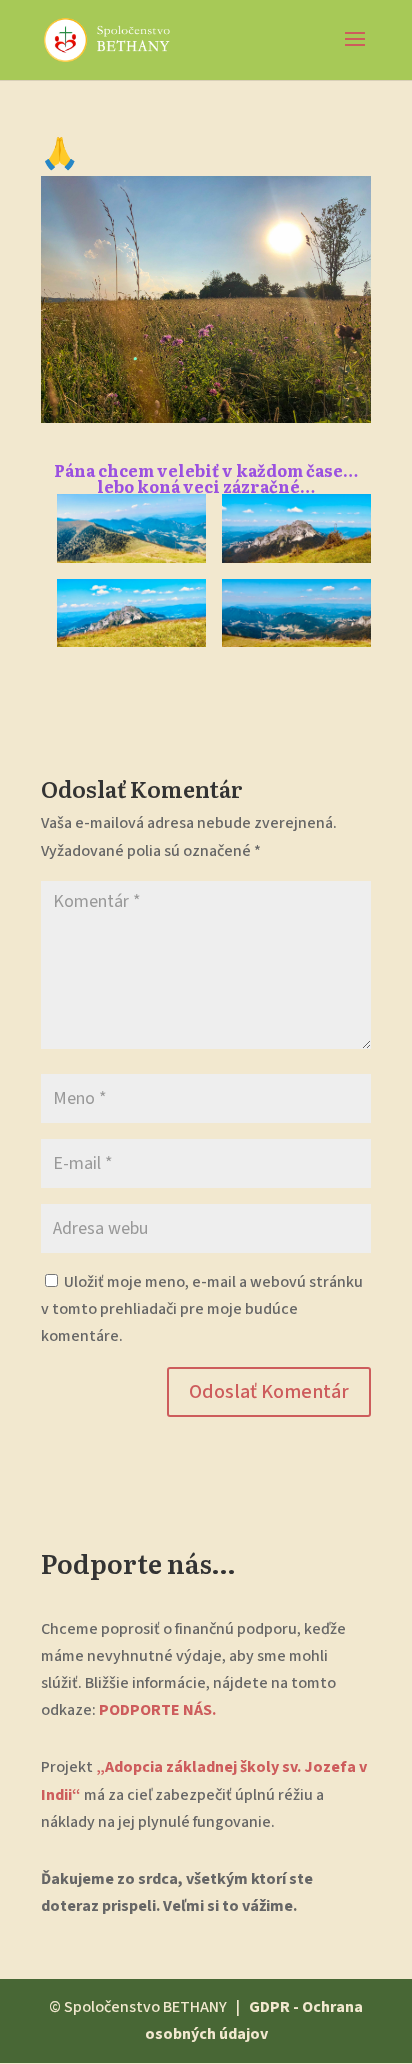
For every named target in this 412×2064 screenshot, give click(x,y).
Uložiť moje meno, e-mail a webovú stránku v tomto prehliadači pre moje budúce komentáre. (202, 1309)
